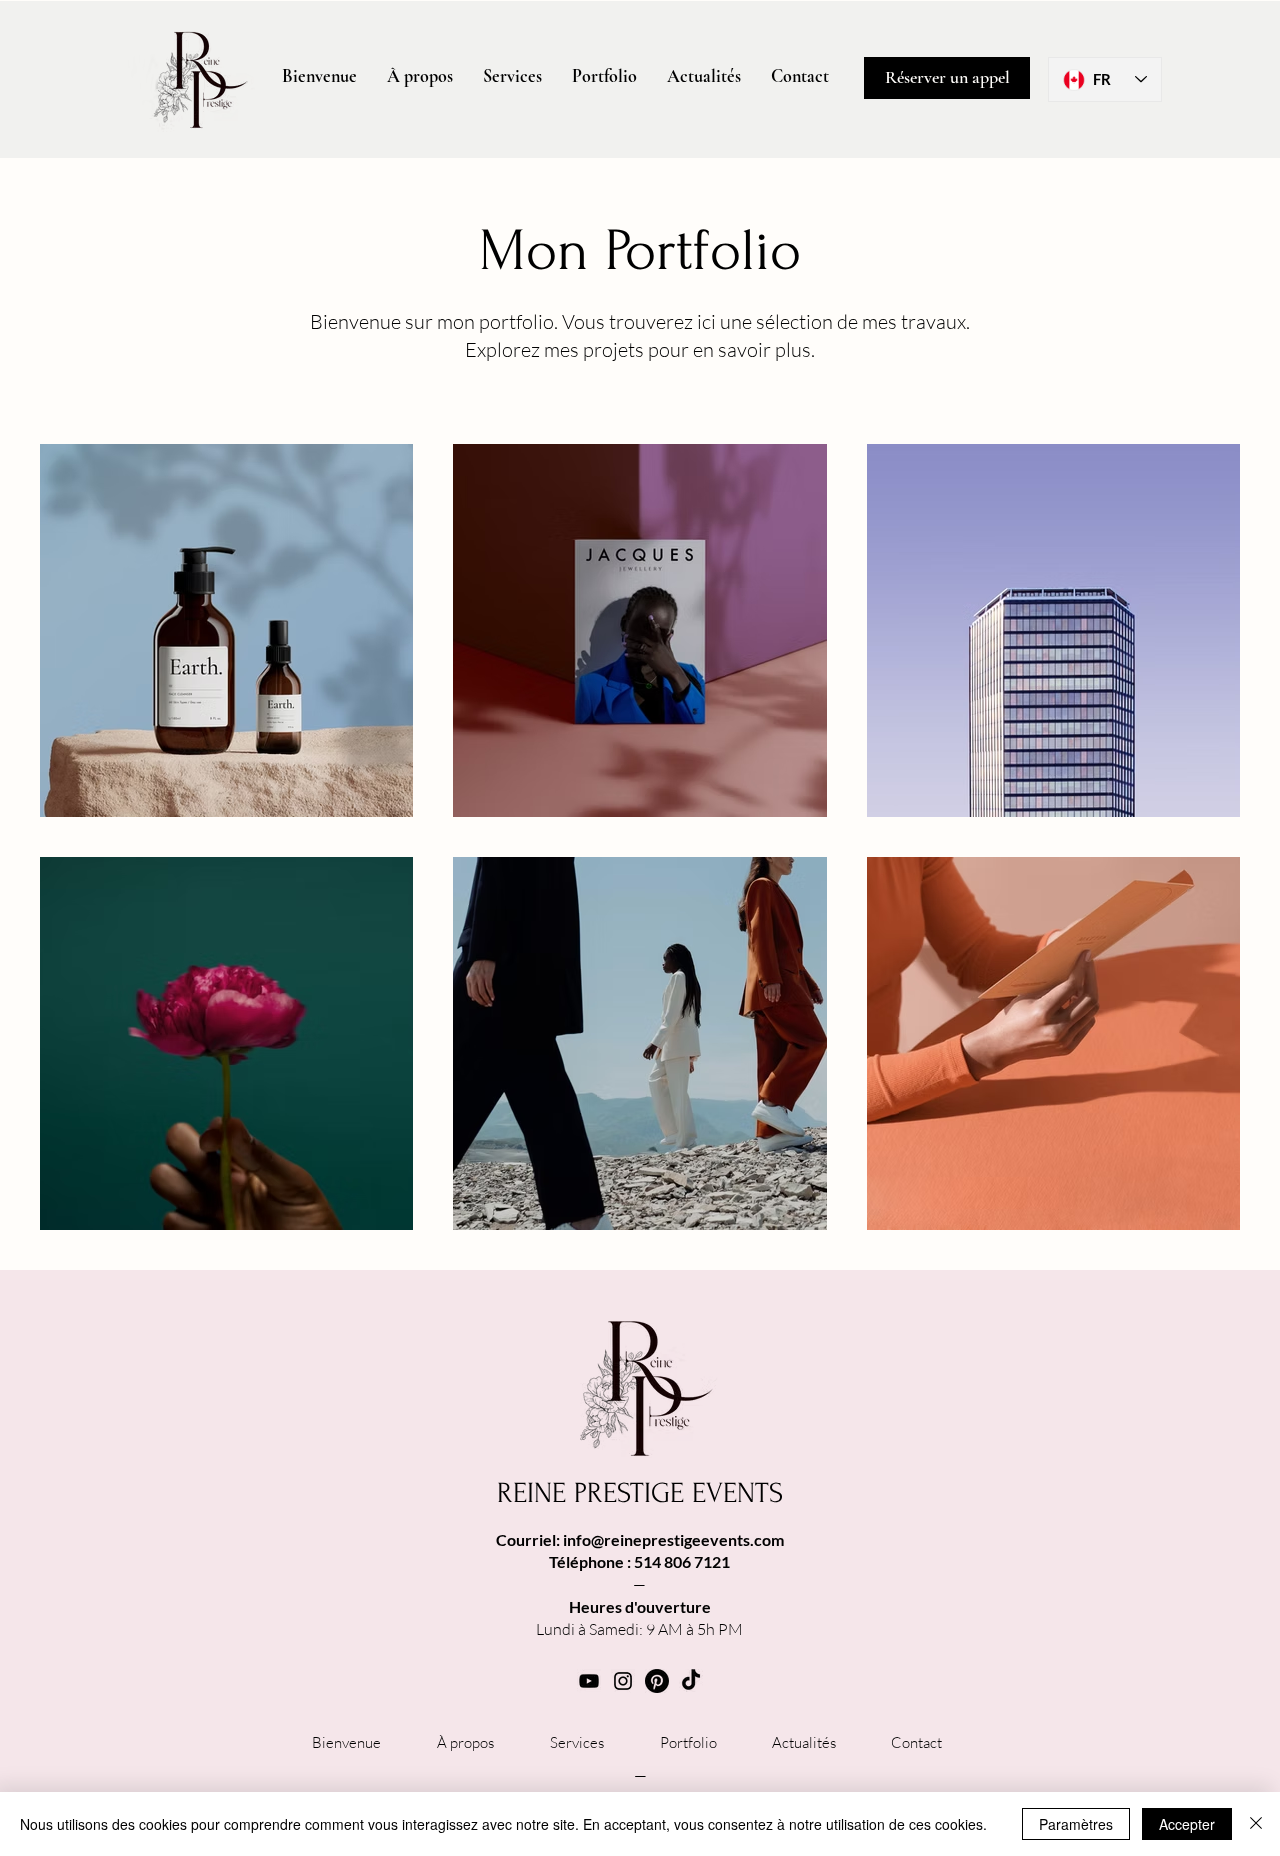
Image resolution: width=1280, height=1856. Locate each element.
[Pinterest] (657, 1681)
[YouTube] (589, 1681)
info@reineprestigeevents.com (673, 1539)
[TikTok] (691, 1681)
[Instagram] (623, 1681)
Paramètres (1076, 1824)
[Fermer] (1256, 1824)
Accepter (1187, 1824)
